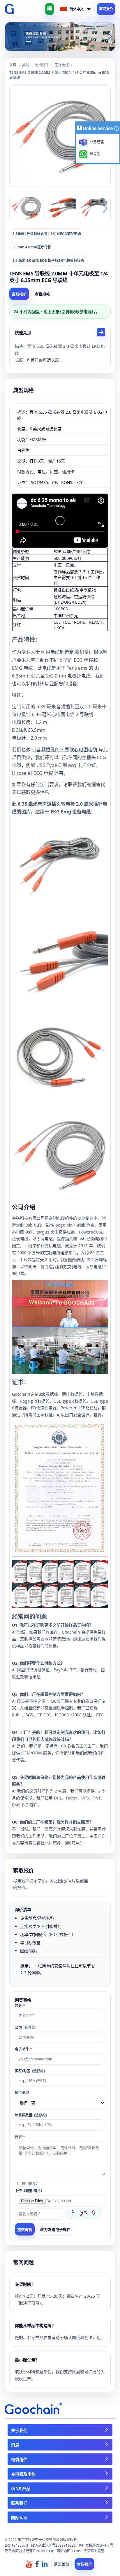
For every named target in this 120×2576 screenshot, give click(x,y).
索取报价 (106, 9)
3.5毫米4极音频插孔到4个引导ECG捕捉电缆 (47, 234)
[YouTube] (29, 2564)
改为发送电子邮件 (55, 2229)
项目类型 (22, 2093)
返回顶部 (61, 2564)
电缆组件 (42, 65)
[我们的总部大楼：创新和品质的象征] (60, 36)
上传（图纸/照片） (30, 2191)
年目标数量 (31, 2115)
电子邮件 (23, 2049)
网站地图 (63, 2551)
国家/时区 (30, 2071)
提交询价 (25, 2230)
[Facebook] (37, 2564)
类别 (26, 65)
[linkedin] (45, 2564)
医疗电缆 (62, 65)
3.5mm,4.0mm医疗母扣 (32, 247)
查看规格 (42, 294)
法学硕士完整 (94, 2551)
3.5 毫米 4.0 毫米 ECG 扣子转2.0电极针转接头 (48, 260)
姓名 (20, 2006)
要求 (20, 2137)
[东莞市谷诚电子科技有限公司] (9, 9)
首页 (13, 65)
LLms (76, 2551)
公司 (26, 2027)
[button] (53, 46)
